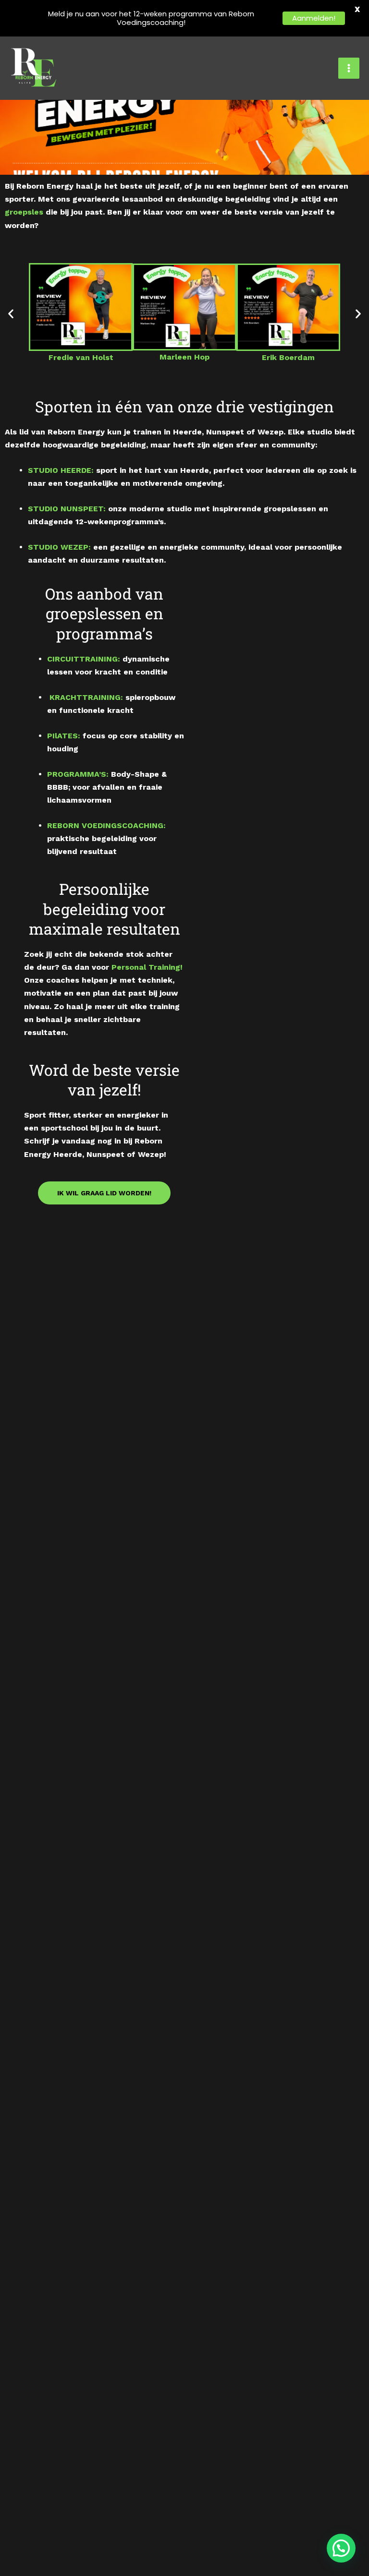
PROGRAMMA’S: (78, 774)
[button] (11, 314)
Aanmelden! (314, 18)
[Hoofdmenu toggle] (349, 68)
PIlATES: (64, 736)
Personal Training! (147, 967)
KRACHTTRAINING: (86, 697)
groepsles (24, 212)
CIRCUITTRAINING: (84, 659)
